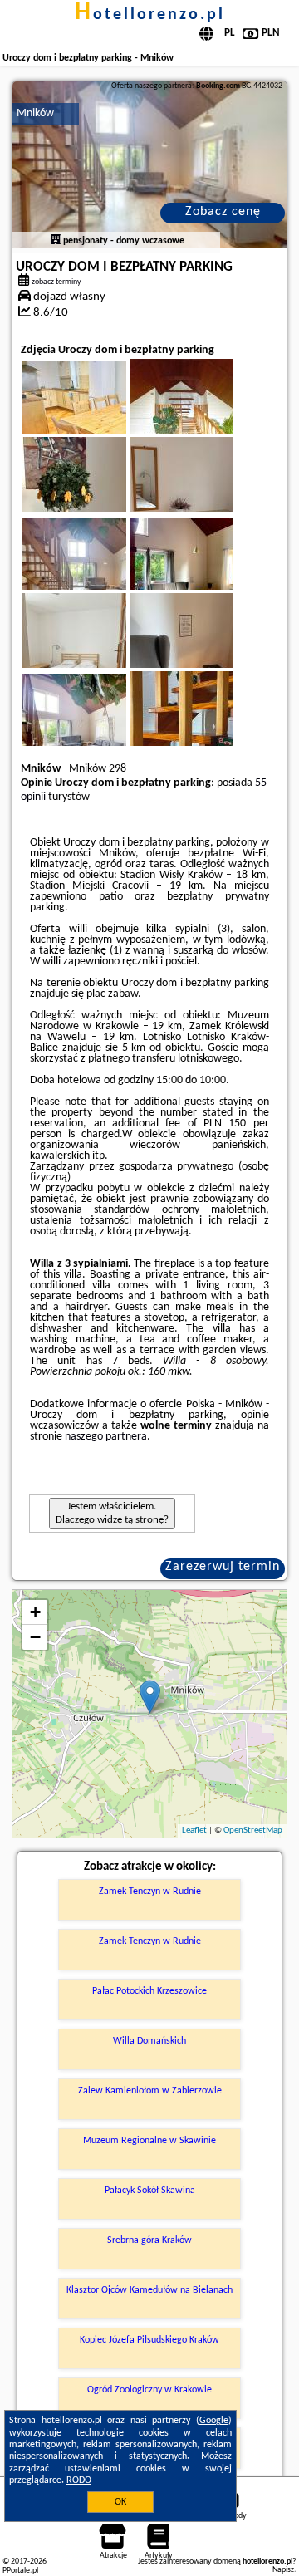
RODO (79, 2480)
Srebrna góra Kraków (149, 2240)
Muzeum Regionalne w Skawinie (149, 2141)
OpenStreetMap (253, 1830)
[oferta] (56, 241)
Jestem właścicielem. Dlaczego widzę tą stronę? (112, 1513)
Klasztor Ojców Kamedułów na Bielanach (149, 2290)
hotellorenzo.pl (150, 15)
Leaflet (194, 1830)
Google (214, 2421)
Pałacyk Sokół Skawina (150, 2191)
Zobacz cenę (223, 212)
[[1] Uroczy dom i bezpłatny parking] (150, 164)
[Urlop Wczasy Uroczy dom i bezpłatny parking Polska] (97, 417)
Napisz (283, 2570)
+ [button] (35, 1612)
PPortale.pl (20, 2571)
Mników (35, 113)
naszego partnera (106, 1437)
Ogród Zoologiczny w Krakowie (149, 2390)
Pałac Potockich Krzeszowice (149, 1991)
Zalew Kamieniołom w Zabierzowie (150, 2091)
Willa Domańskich (149, 2041)
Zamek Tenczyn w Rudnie (150, 1892)
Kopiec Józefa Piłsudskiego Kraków (149, 2340)
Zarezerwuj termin (223, 1567)
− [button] (35, 1637)
